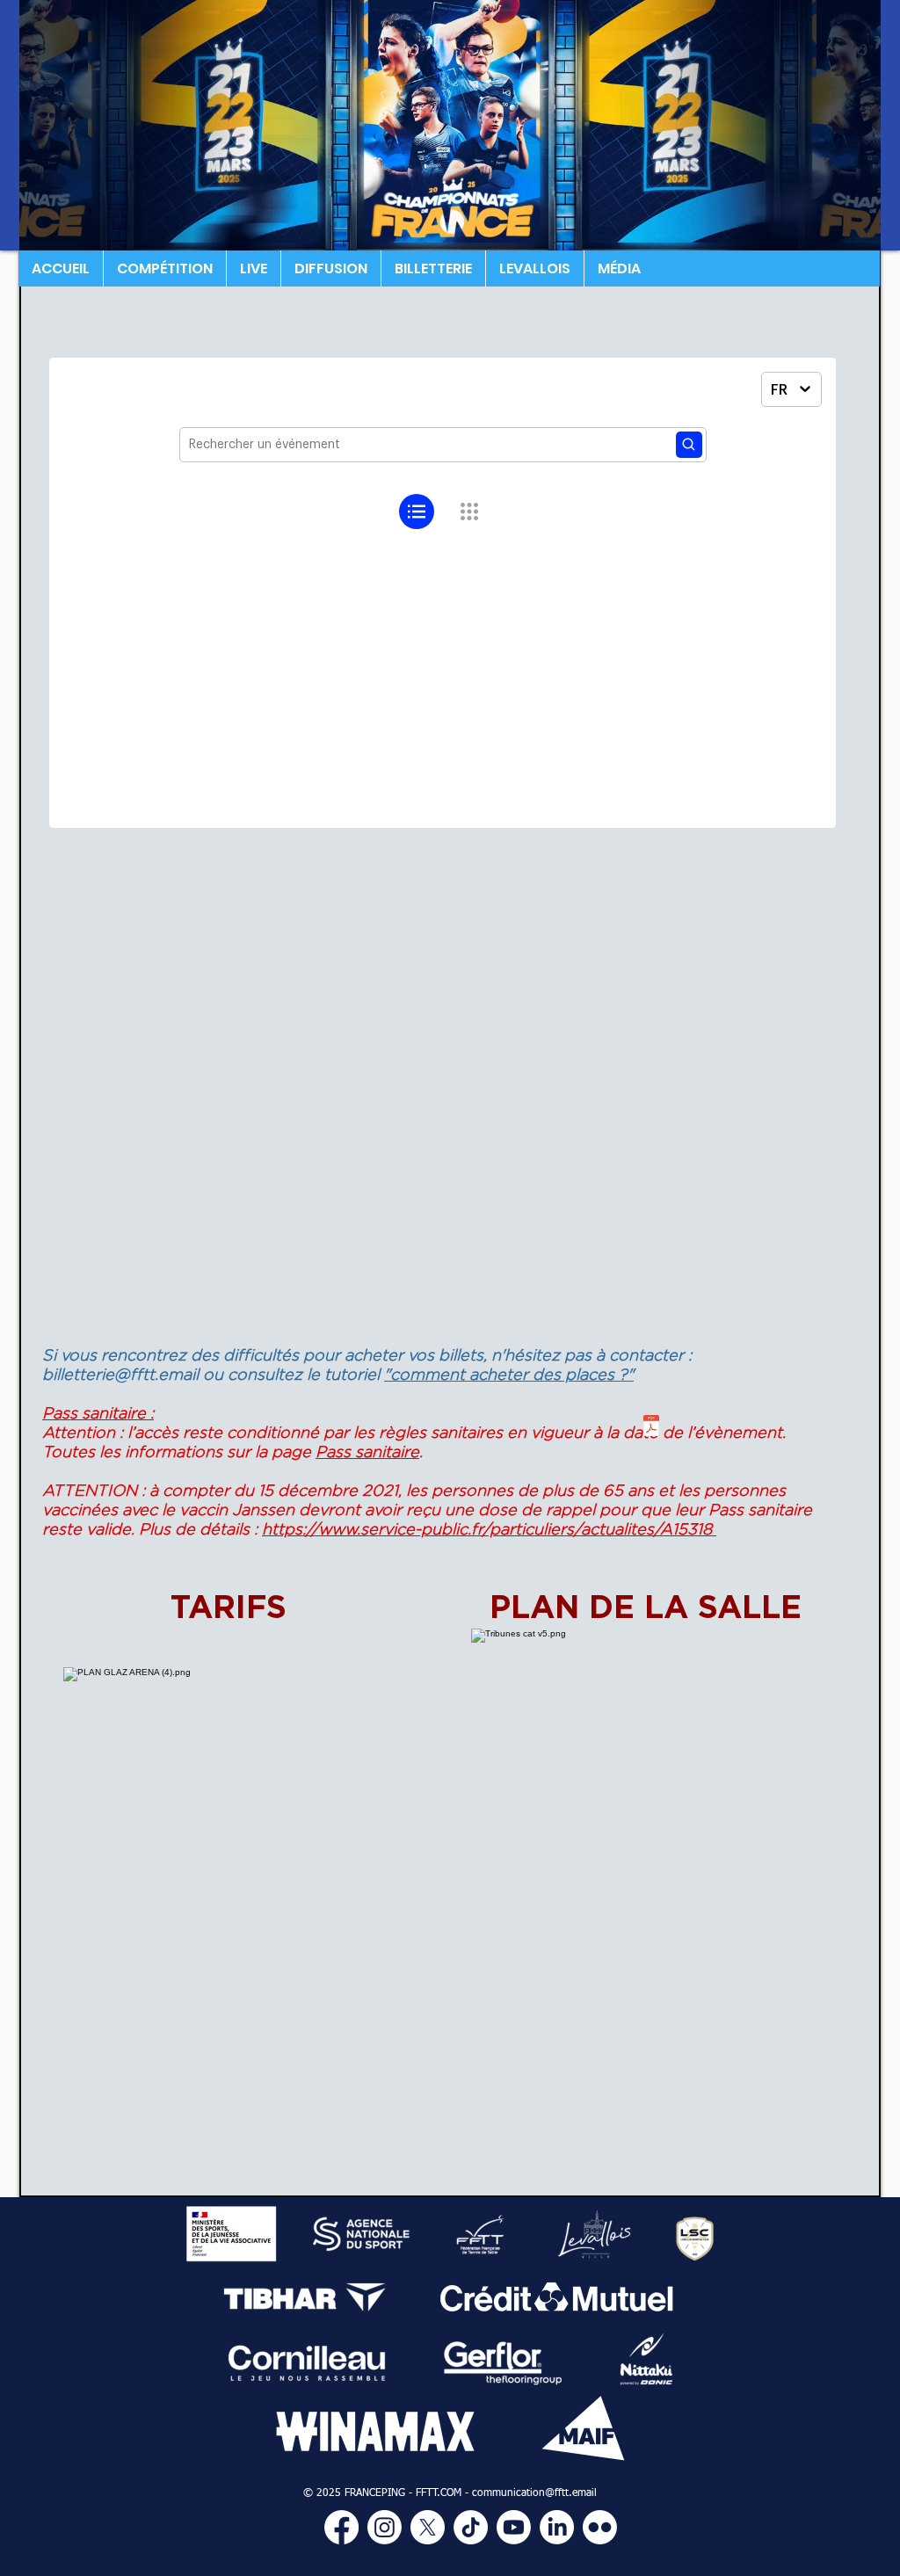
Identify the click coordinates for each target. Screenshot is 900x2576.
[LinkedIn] (557, 2527)
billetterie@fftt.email (120, 1374)
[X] (428, 2527)
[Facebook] (341, 2527)
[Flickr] (600, 2527)
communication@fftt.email (534, 2493)
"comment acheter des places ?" (509, 1374)
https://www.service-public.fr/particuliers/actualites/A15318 (489, 1529)
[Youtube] (514, 2527)
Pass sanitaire (367, 1451)
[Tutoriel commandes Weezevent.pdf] (651, 1428)
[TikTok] (471, 2527)
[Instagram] (385, 2527)
